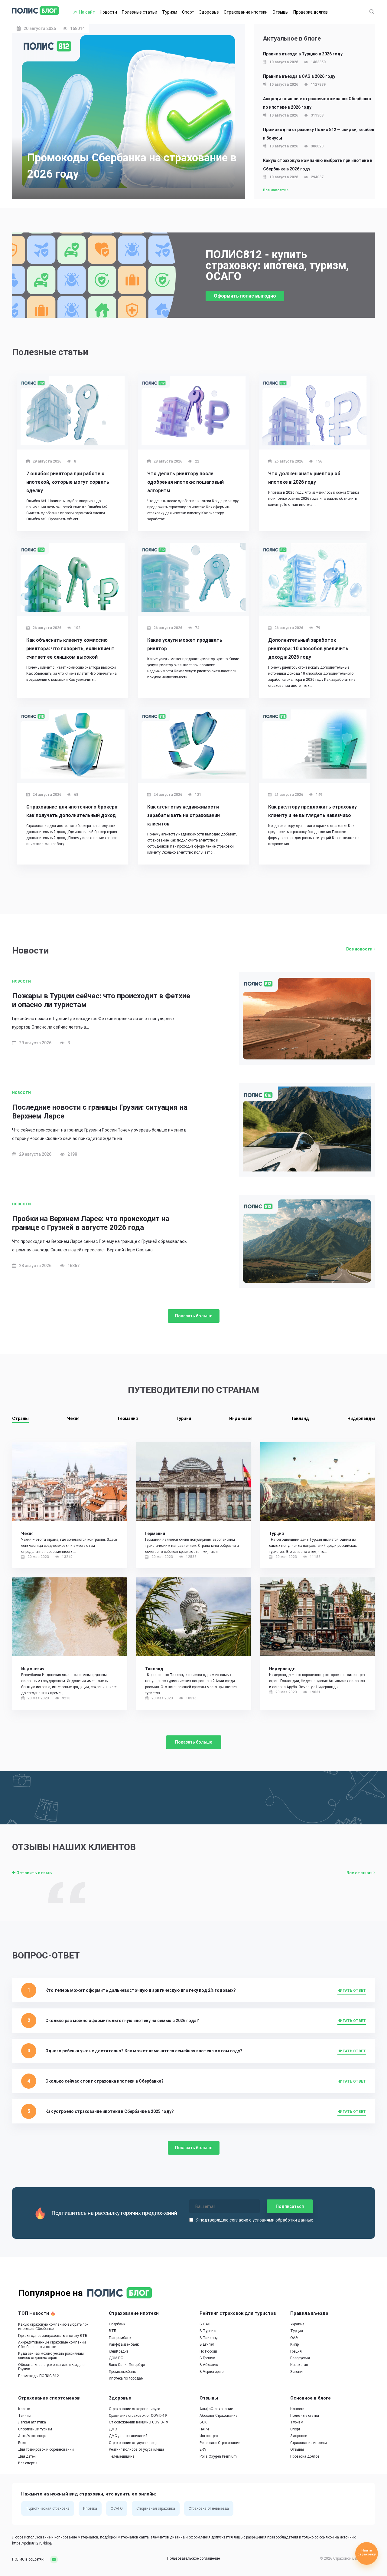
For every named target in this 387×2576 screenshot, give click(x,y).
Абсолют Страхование (218, 2416)
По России (208, 2351)
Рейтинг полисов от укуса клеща (137, 2449)
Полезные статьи (140, 12)
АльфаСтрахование (216, 2409)
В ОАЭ (205, 2324)
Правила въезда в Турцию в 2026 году (303, 54)
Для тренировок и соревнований (46, 2449)
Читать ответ (352, 1991)
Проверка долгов (311, 12)
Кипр (294, 2344)
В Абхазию (209, 2365)
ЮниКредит (119, 2351)
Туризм (170, 12)
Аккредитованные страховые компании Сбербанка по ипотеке (52, 2345)
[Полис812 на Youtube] (52, 2559)
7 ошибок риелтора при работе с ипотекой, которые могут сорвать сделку (68, 482)
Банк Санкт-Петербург (127, 2365)
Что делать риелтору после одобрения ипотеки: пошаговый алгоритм (185, 482)
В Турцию (208, 2331)
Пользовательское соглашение (193, 2559)
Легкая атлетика (32, 2423)
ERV (203, 2449)
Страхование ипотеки (246, 12)
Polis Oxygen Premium (218, 2456)
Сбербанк (117, 2324)
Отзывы (280, 12)
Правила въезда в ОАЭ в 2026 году (299, 76)
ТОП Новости (34, 2313)
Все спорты (28, 2463)
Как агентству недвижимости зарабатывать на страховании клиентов (184, 815)
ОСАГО (117, 2509)
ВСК (203, 2423)
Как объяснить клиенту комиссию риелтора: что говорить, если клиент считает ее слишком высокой (70, 649)
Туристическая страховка (48, 2509)
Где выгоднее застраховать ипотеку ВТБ (53, 2336)
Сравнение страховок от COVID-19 (138, 2416)
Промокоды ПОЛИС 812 (39, 2376)
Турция (184, 1418)
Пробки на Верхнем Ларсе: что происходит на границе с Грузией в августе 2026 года (91, 1223)
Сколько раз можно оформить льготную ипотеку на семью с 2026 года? (122, 2021)
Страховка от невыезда (209, 2509)
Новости (108, 12)
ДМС (113, 2429)
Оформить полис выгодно (245, 296)
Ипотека (90, 2509)
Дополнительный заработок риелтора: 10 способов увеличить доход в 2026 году (308, 649)
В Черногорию (211, 2372)
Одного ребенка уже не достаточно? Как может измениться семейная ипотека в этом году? (144, 2051)
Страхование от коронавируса (135, 2409)
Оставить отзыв (34, 1873)
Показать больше (194, 1316)
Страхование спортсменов (49, 2398)
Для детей (27, 2456)
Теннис (24, 2416)
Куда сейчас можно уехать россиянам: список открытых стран (51, 2356)
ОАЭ (294, 2338)
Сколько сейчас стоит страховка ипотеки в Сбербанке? (104, 2081)
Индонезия (241, 1418)
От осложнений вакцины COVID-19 (138, 2423)
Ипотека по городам (126, 2379)
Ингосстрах (209, 2436)
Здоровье (209, 12)
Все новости (275, 190)
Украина (297, 2324)
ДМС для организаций (128, 2436)
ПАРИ (204, 2429)
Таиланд (300, 1418)
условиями (263, 2220)
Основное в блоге (311, 2398)
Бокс (22, 2443)
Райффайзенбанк (124, 2344)
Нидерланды (361, 1418)
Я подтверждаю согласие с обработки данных (255, 2220)
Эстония (297, 2372)
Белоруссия (300, 2358)
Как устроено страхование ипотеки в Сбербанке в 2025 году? (110, 2111)
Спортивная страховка (156, 2509)
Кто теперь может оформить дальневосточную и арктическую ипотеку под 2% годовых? (141, 1990)
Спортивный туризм (35, 2429)
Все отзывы (360, 1873)
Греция (296, 2351)
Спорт (188, 12)
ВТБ (112, 2331)
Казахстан (299, 2365)
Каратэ (24, 2409)
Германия (128, 1418)
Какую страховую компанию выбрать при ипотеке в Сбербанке (53, 2327)
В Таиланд (209, 2338)
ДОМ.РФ (116, 2358)
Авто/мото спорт (32, 2436)
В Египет (207, 2344)
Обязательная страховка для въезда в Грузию (51, 2367)
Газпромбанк (120, 2338)
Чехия (73, 1418)
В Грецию (207, 2358)
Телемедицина (122, 2456)
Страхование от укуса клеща (133, 2443)
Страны (20, 1418)
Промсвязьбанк (122, 2372)
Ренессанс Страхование (220, 2443)
